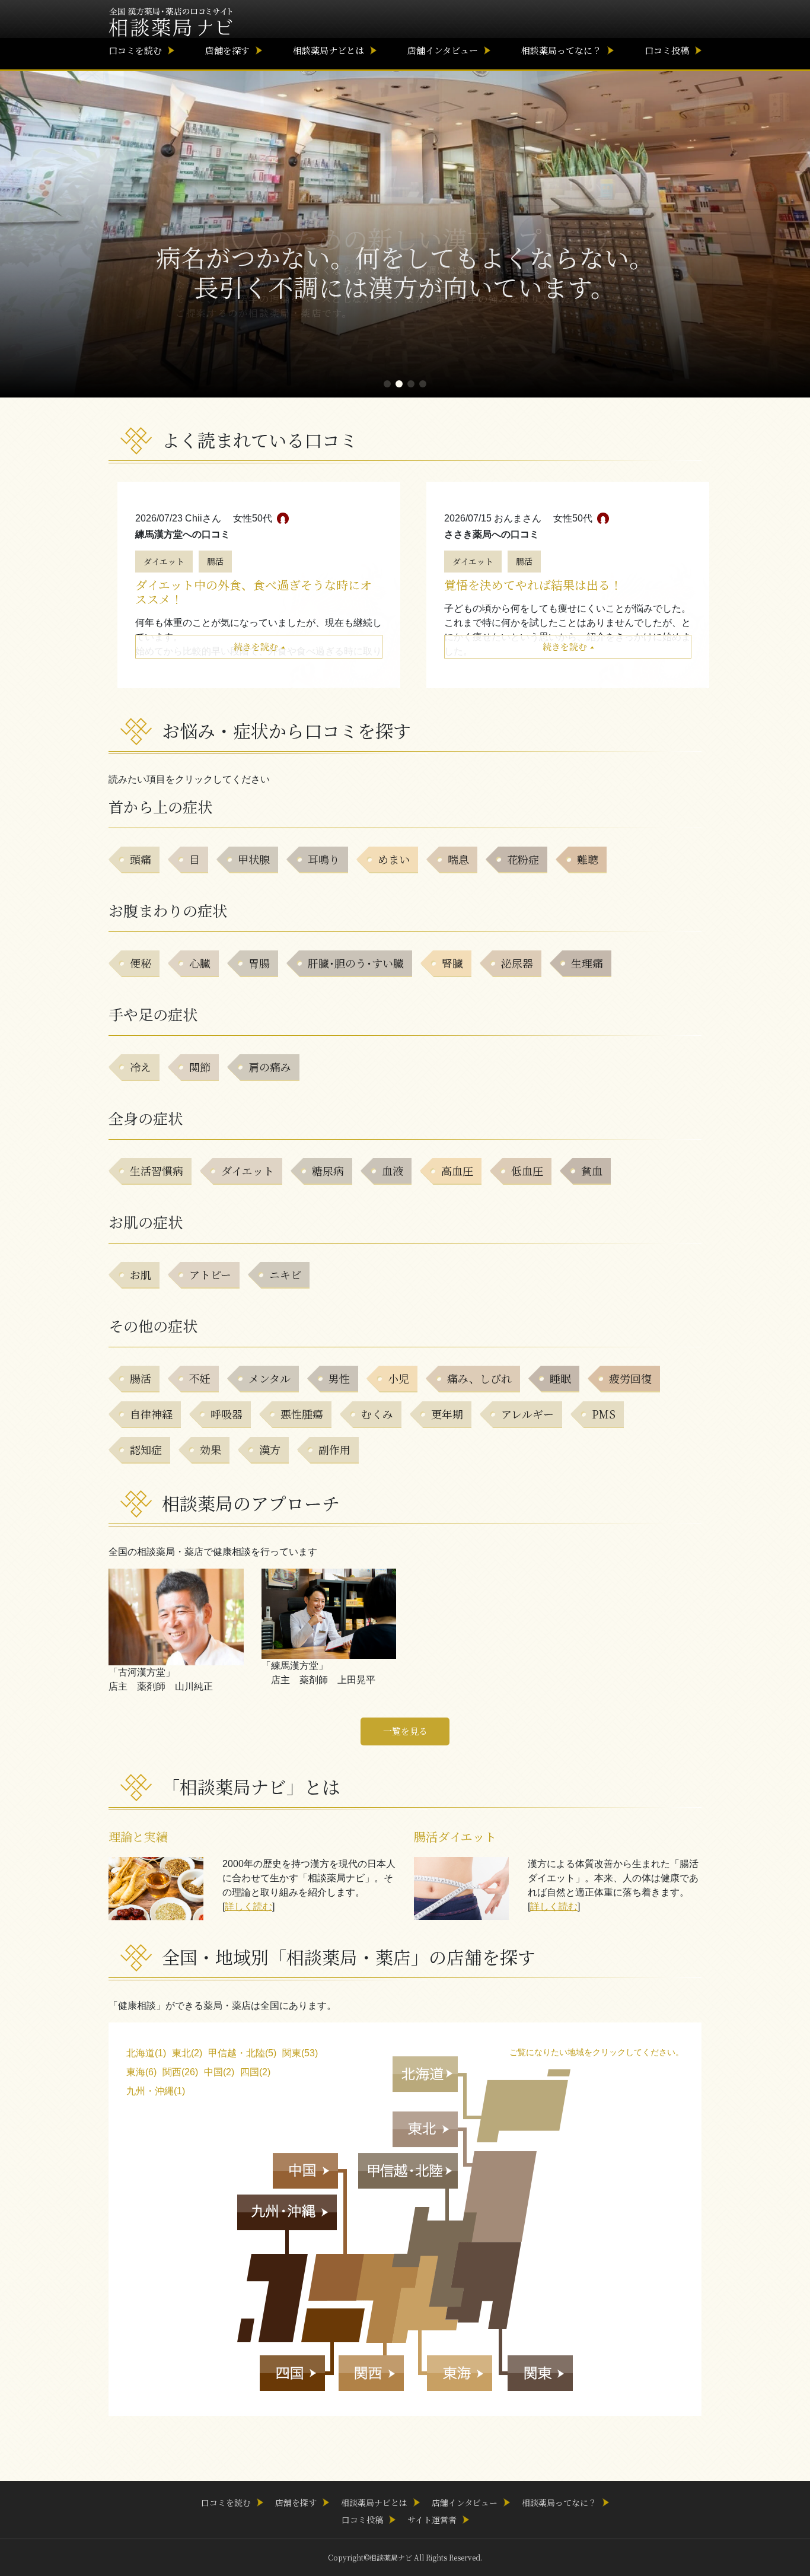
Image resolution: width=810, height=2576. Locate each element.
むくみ (377, 1414)
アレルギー (527, 1414)
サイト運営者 (432, 2520)
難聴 (588, 859)
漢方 (270, 1449)
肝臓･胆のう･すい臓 (356, 963)
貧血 (592, 1171)
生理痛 (587, 963)
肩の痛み (270, 1067)
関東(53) (300, 2053)
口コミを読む (135, 50)
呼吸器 (227, 1414)
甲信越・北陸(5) (242, 2053)
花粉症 (523, 859)
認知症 (146, 1449)
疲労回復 (630, 1378)
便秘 (141, 963)
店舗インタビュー (443, 50)
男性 (339, 1378)
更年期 (447, 1414)
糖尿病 (328, 1171)
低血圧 (527, 1171)
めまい (394, 859)
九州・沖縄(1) (156, 2091)
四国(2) (255, 2072)
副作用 (334, 1449)
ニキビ (285, 1274)
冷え (141, 1067)
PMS (604, 1414)
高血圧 (457, 1171)
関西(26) (180, 2072)
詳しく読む (248, 1906)
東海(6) (141, 2072)
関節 (200, 1067)
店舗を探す (227, 50)
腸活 (215, 561)
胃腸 (259, 963)
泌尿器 (517, 963)
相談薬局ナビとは (329, 50)
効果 (211, 1449)
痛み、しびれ (479, 1378)
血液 (393, 1171)
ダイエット (164, 561)
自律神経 (151, 1414)
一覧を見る (405, 1731)
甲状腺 (254, 859)
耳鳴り (324, 859)
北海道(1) (146, 2053)
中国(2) (219, 2072)
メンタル (270, 1378)
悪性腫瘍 (302, 1414)
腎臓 (452, 963)
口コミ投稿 (667, 50)
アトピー (210, 1274)
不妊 (200, 1378)
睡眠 (560, 1378)
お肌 (141, 1274)
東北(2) (187, 2053)
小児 (398, 1378)
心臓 (200, 963)
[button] (387, 384)
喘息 (458, 859)
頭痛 (141, 859)
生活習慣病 (157, 1171)
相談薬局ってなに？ (561, 50)
